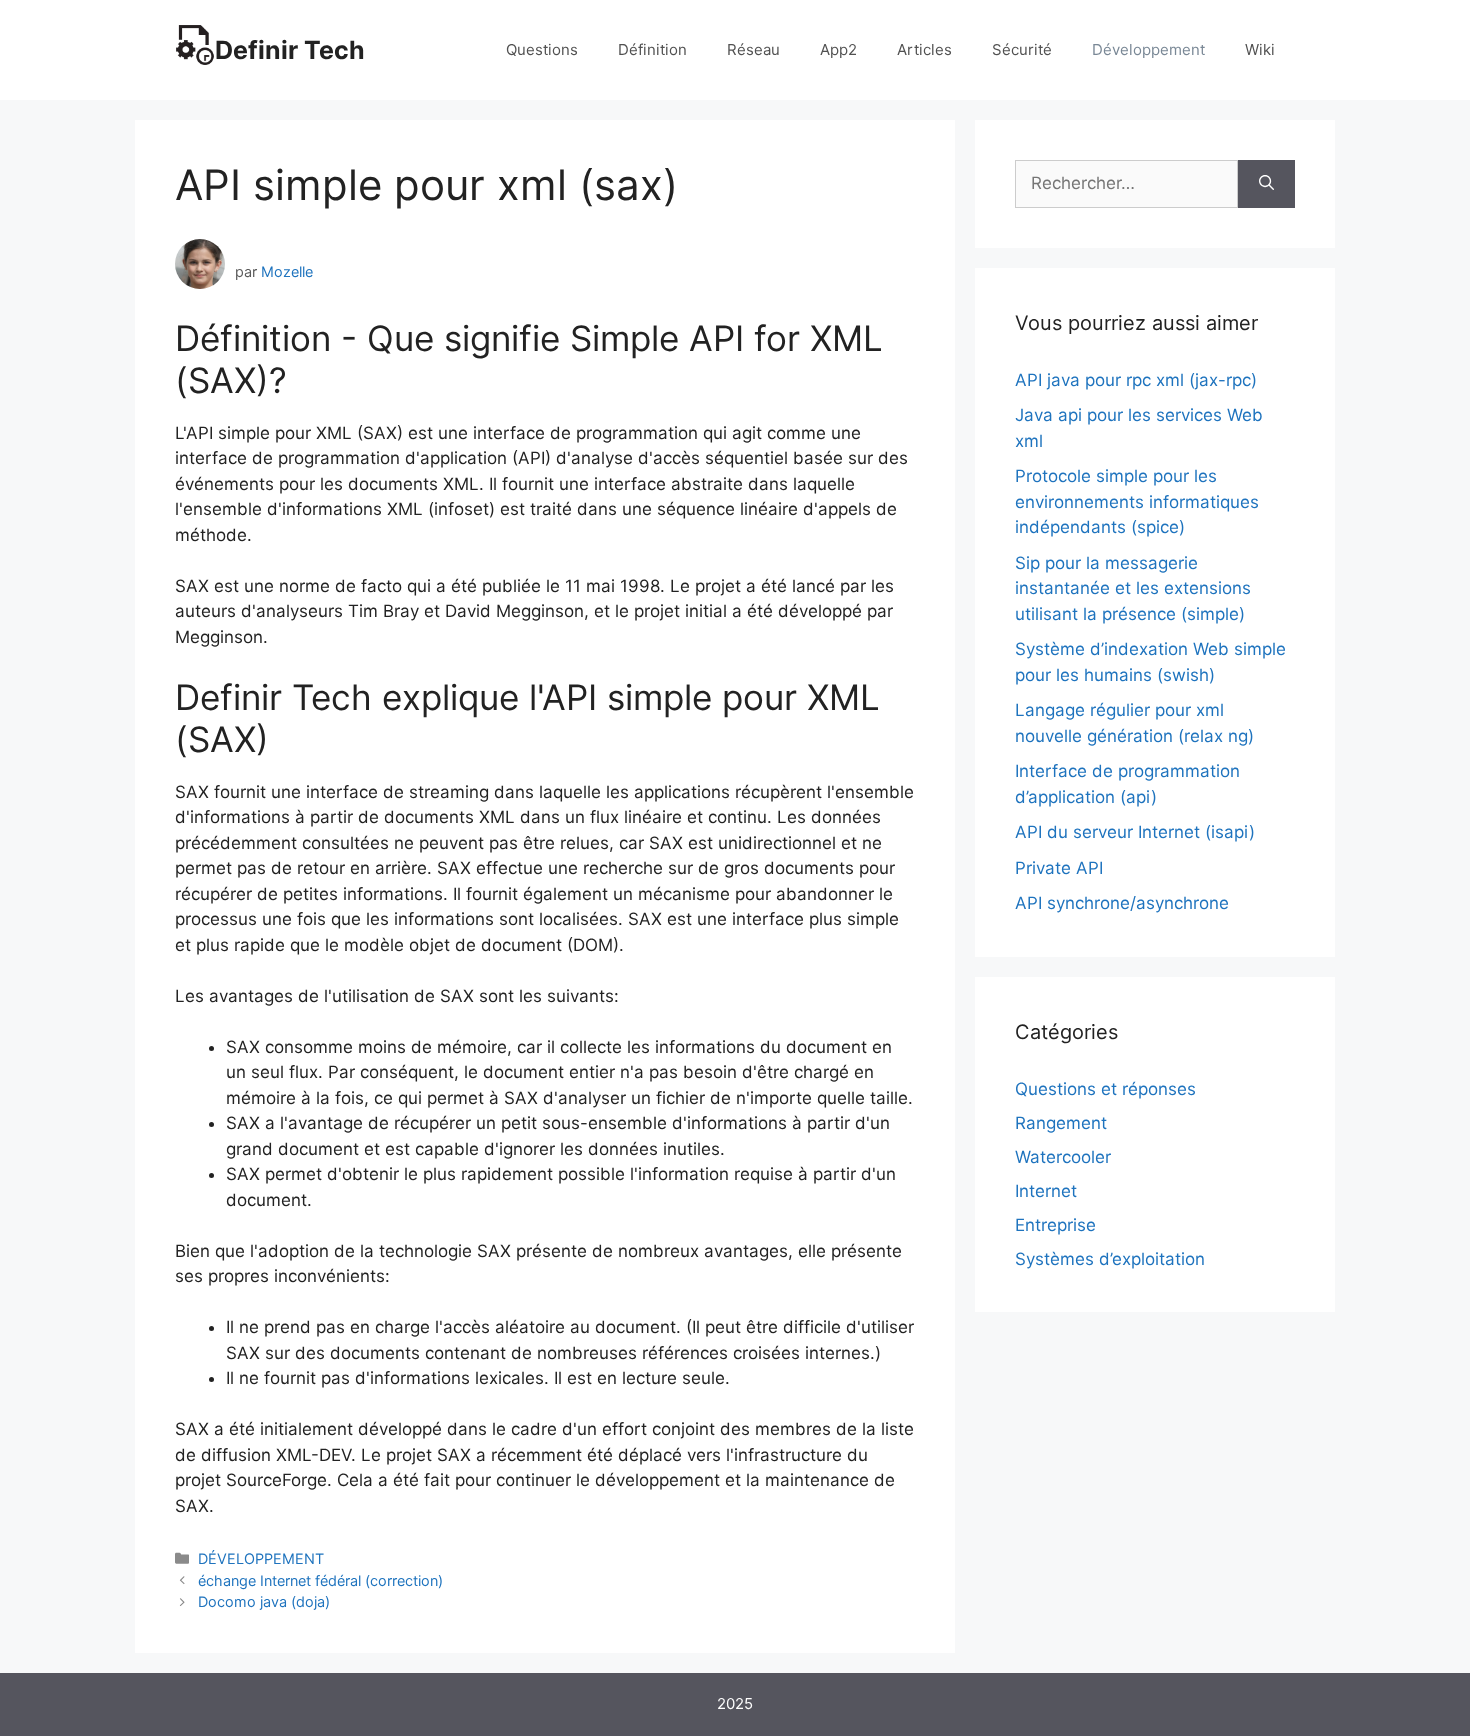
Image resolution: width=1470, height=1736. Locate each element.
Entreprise (1055, 1225)
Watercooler (1063, 1157)
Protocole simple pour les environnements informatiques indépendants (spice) (1137, 501)
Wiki (1260, 49)
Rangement (1061, 1123)
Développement (1148, 49)
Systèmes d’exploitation (1110, 1259)
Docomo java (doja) (264, 1601)
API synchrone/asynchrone (1122, 903)
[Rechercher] (1266, 184)
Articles (924, 49)
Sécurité (1022, 49)
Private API (1059, 868)
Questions (542, 49)
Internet (1046, 1191)
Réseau (753, 49)
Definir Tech (290, 50)
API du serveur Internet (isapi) (1135, 832)
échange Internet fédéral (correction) (320, 1580)
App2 (838, 49)
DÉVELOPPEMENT (261, 1558)
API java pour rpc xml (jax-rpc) (1136, 380)
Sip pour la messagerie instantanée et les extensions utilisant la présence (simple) (1133, 588)
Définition (652, 49)
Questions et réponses (1105, 1089)
